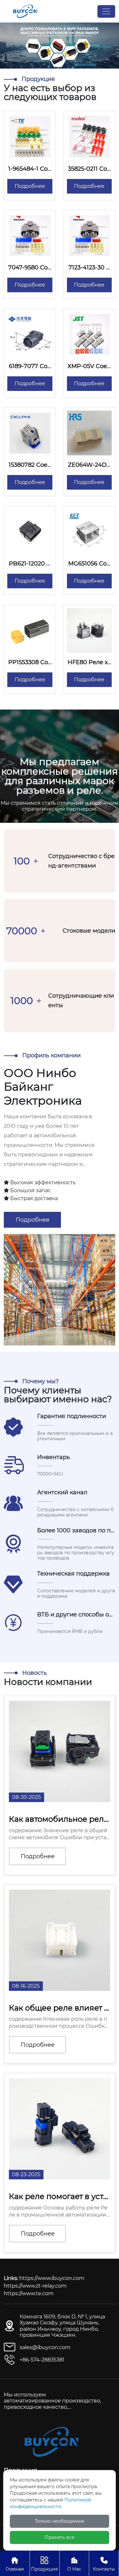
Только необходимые (60, 2521)
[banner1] (60, 45)
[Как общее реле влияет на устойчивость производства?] (60, 1940)
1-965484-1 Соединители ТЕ (30, 172)
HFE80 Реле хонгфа (89, 666)
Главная (15, 2564)
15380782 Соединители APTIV (30, 468)
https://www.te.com (29, 2293)
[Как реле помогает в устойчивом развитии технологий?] (60, 2129)
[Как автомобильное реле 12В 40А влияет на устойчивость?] (60, 1751)
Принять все (60, 2537)
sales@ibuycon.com (45, 2347)
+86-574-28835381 (42, 2360)
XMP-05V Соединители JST (89, 370)
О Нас (74, 2564)
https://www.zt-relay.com (35, 2286)
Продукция (44, 2564)
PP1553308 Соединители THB (30, 666)
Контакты (104, 2564)
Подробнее (30, 186)
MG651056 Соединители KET (89, 567)
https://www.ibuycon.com (52, 2278)
